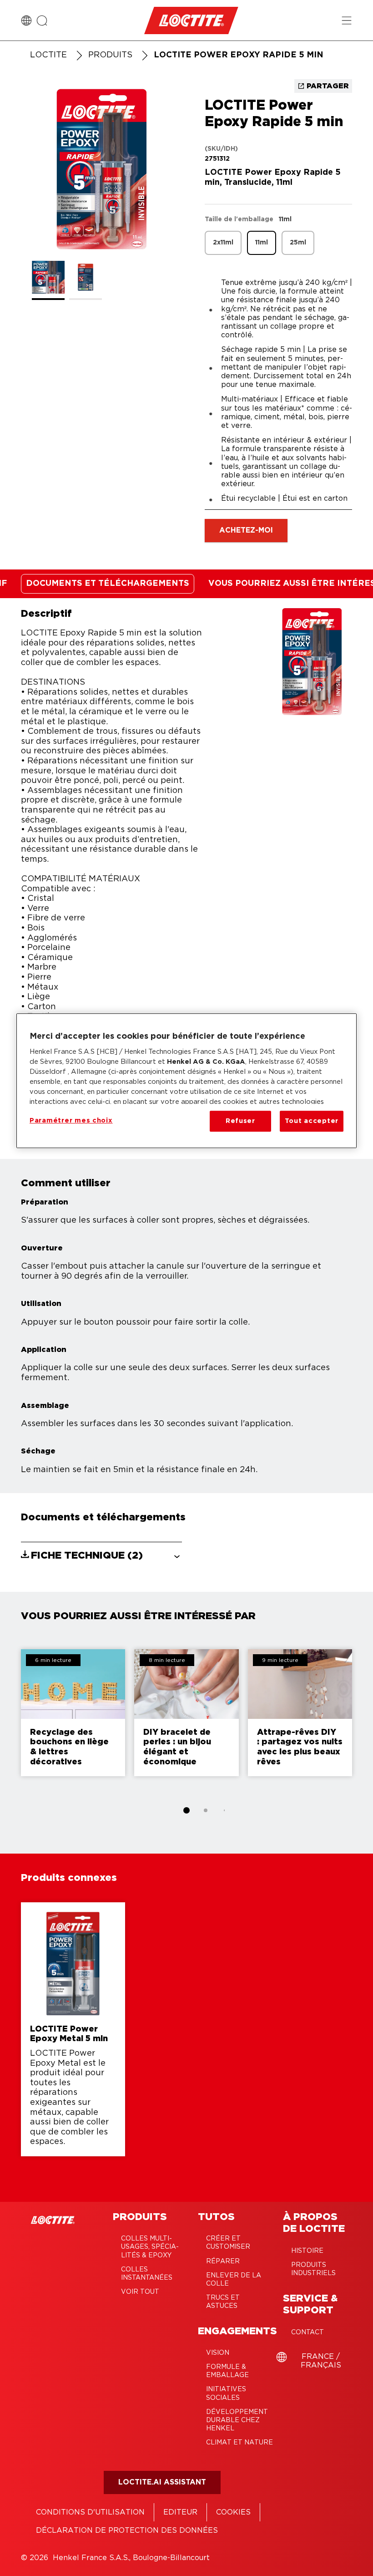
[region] (186, 1081)
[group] (101, 194)
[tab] (186, 1810)
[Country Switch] (26, 20)
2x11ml (223, 243)
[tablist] (186, 1810)
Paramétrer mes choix (71, 1120)
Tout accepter (312, 1121)
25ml (298, 243)
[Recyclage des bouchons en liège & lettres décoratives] (73, 1713)
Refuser (240, 1121)
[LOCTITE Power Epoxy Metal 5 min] (73, 2029)
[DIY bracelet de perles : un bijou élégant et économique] (186, 1713)
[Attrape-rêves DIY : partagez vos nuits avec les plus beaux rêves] (300, 1713)
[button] (101, 1555)
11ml (262, 243)
